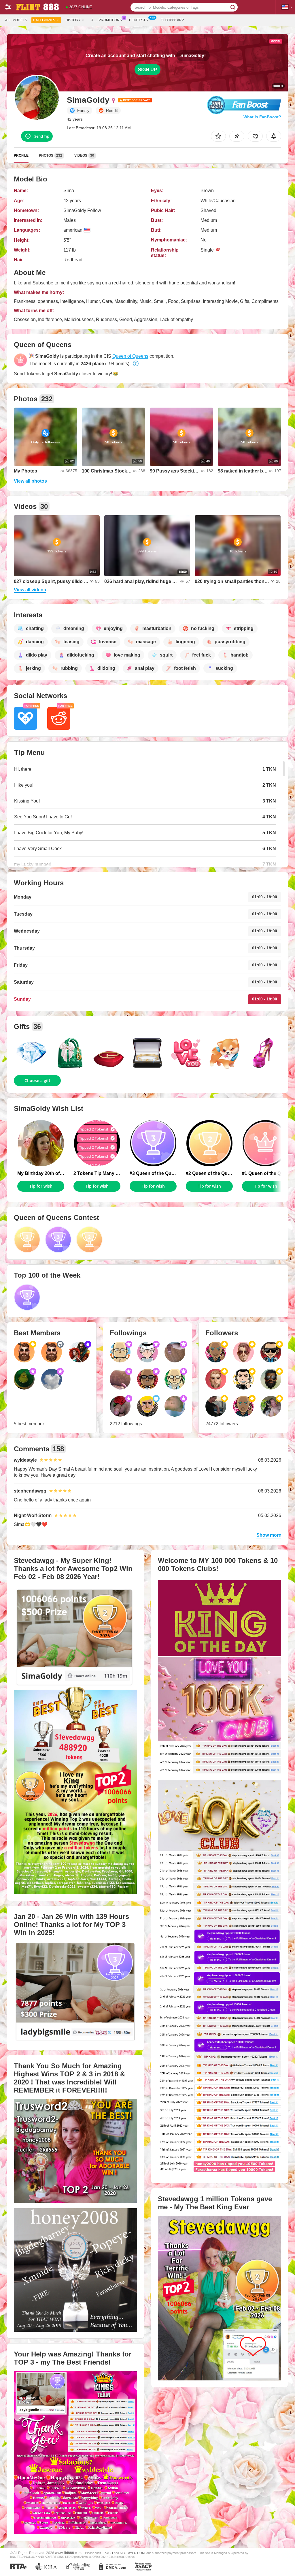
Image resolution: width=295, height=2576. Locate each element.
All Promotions (107, 20)
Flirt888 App (172, 20)
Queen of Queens (130, 356)
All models (16, 20)
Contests (138, 20)
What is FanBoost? (262, 117)
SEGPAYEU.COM (132, 2553)
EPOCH (107, 2553)
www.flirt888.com (68, 2553)
